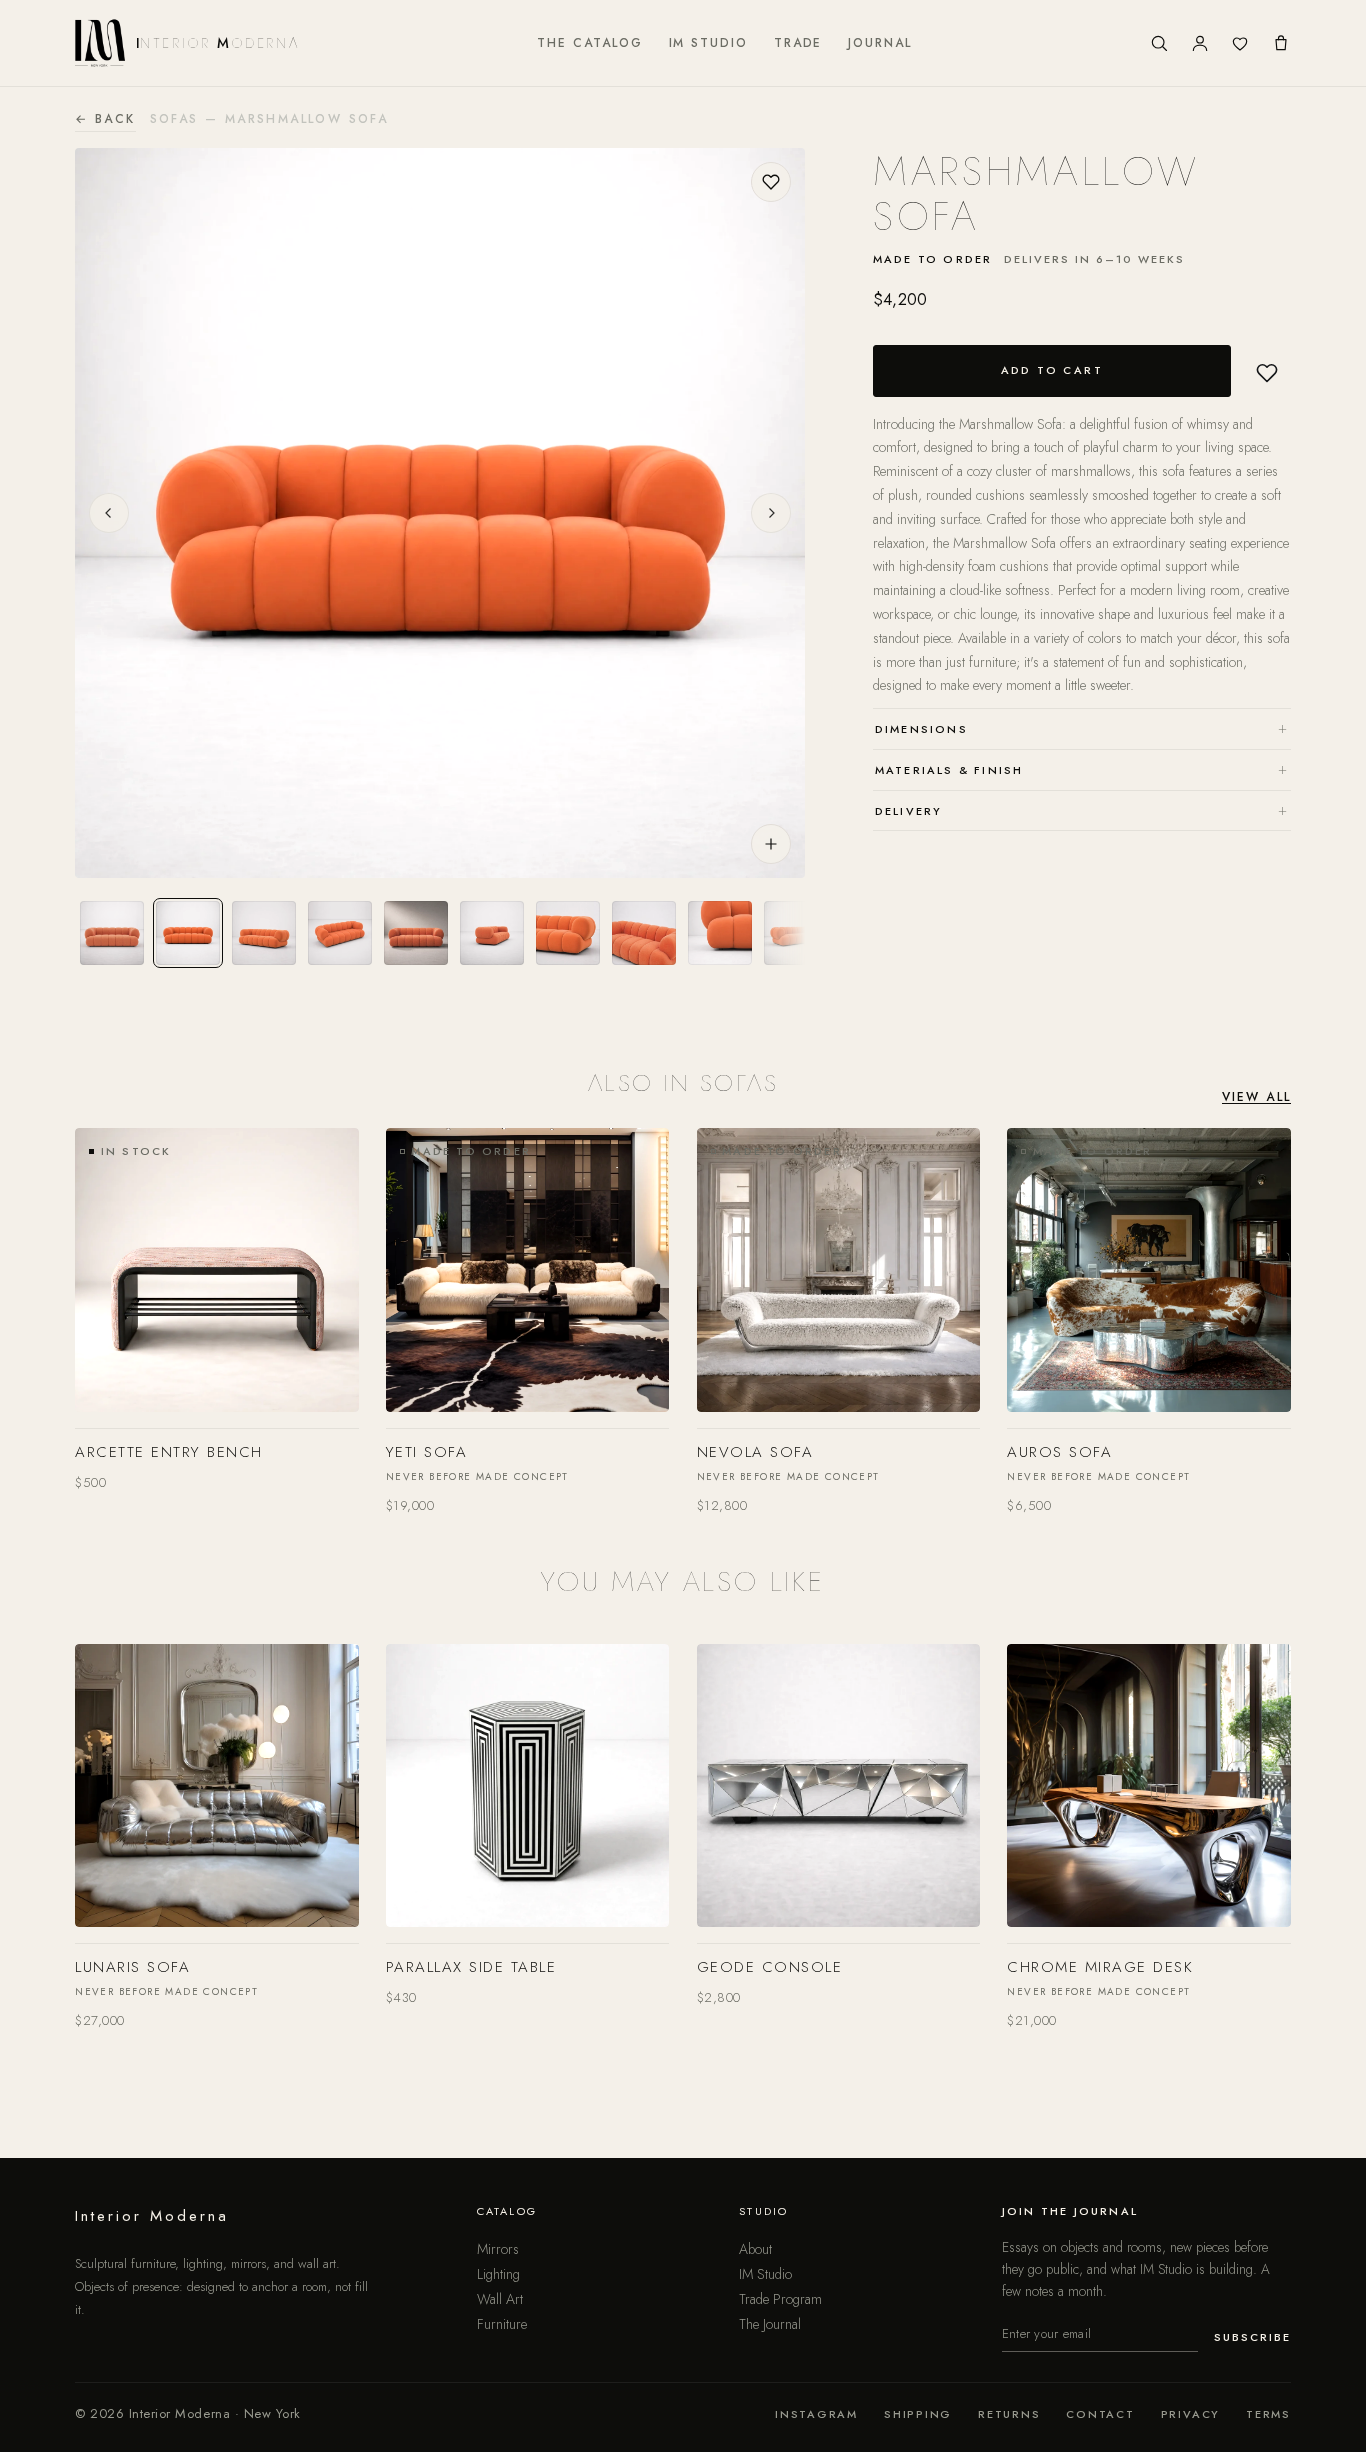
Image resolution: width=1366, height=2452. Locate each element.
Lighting (498, 2274)
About (755, 2249)
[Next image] (771, 513)
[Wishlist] (1240, 43)
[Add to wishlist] (771, 182)
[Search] (1159, 43)
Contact (1100, 2414)
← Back (105, 119)
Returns (1009, 2414)
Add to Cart (1052, 370)
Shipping (918, 2414)
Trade (798, 43)
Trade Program (780, 2299)
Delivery (1082, 809)
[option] (112, 933)
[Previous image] (109, 513)
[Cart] (1281, 43)
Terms (1268, 2414)
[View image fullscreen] (771, 844)
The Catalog (589, 43)
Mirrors (498, 2249)
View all (1256, 1097)
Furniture (502, 2324)
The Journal (770, 2324)
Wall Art (500, 2299)
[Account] (1200, 43)
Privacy (1190, 2414)
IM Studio (708, 43)
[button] (1267, 373)
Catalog (507, 2211)
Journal (879, 43)
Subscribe (1252, 2337)
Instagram (816, 2414)
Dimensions (1082, 727)
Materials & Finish (1082, 768)
